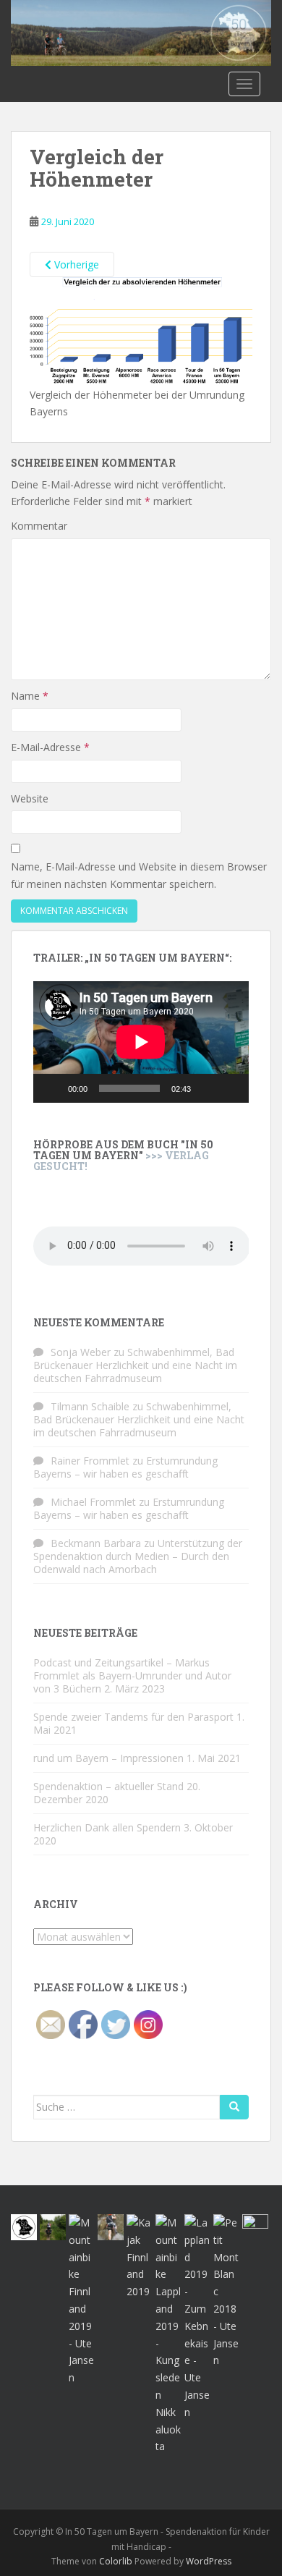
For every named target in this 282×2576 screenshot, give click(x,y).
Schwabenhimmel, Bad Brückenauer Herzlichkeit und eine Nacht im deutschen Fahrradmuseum (135, 1365)
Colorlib (116, 2561)
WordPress (209, 2561)
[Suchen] (234, 2107)
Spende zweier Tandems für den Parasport (133, 1717)
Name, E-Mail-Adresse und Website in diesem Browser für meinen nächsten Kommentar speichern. (139, 875)
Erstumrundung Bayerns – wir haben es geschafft (125, 1467)
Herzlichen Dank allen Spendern (107, 1827)
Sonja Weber (81, 1352)
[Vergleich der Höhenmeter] (141, 330)
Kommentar (39, 526)
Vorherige (75, 264)
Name (30, 696)
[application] (141, 1042)
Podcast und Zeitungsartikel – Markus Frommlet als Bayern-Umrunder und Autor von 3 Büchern (132, 1675)
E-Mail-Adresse (50, 747)
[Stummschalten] (207, 1088)
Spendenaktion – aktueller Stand (108, 1786)
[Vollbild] (230, 1088)
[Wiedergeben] (52, 1088)
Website (30, 798)
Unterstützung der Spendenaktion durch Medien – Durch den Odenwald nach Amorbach (138, 1556)
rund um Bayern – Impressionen (108, 1758)
